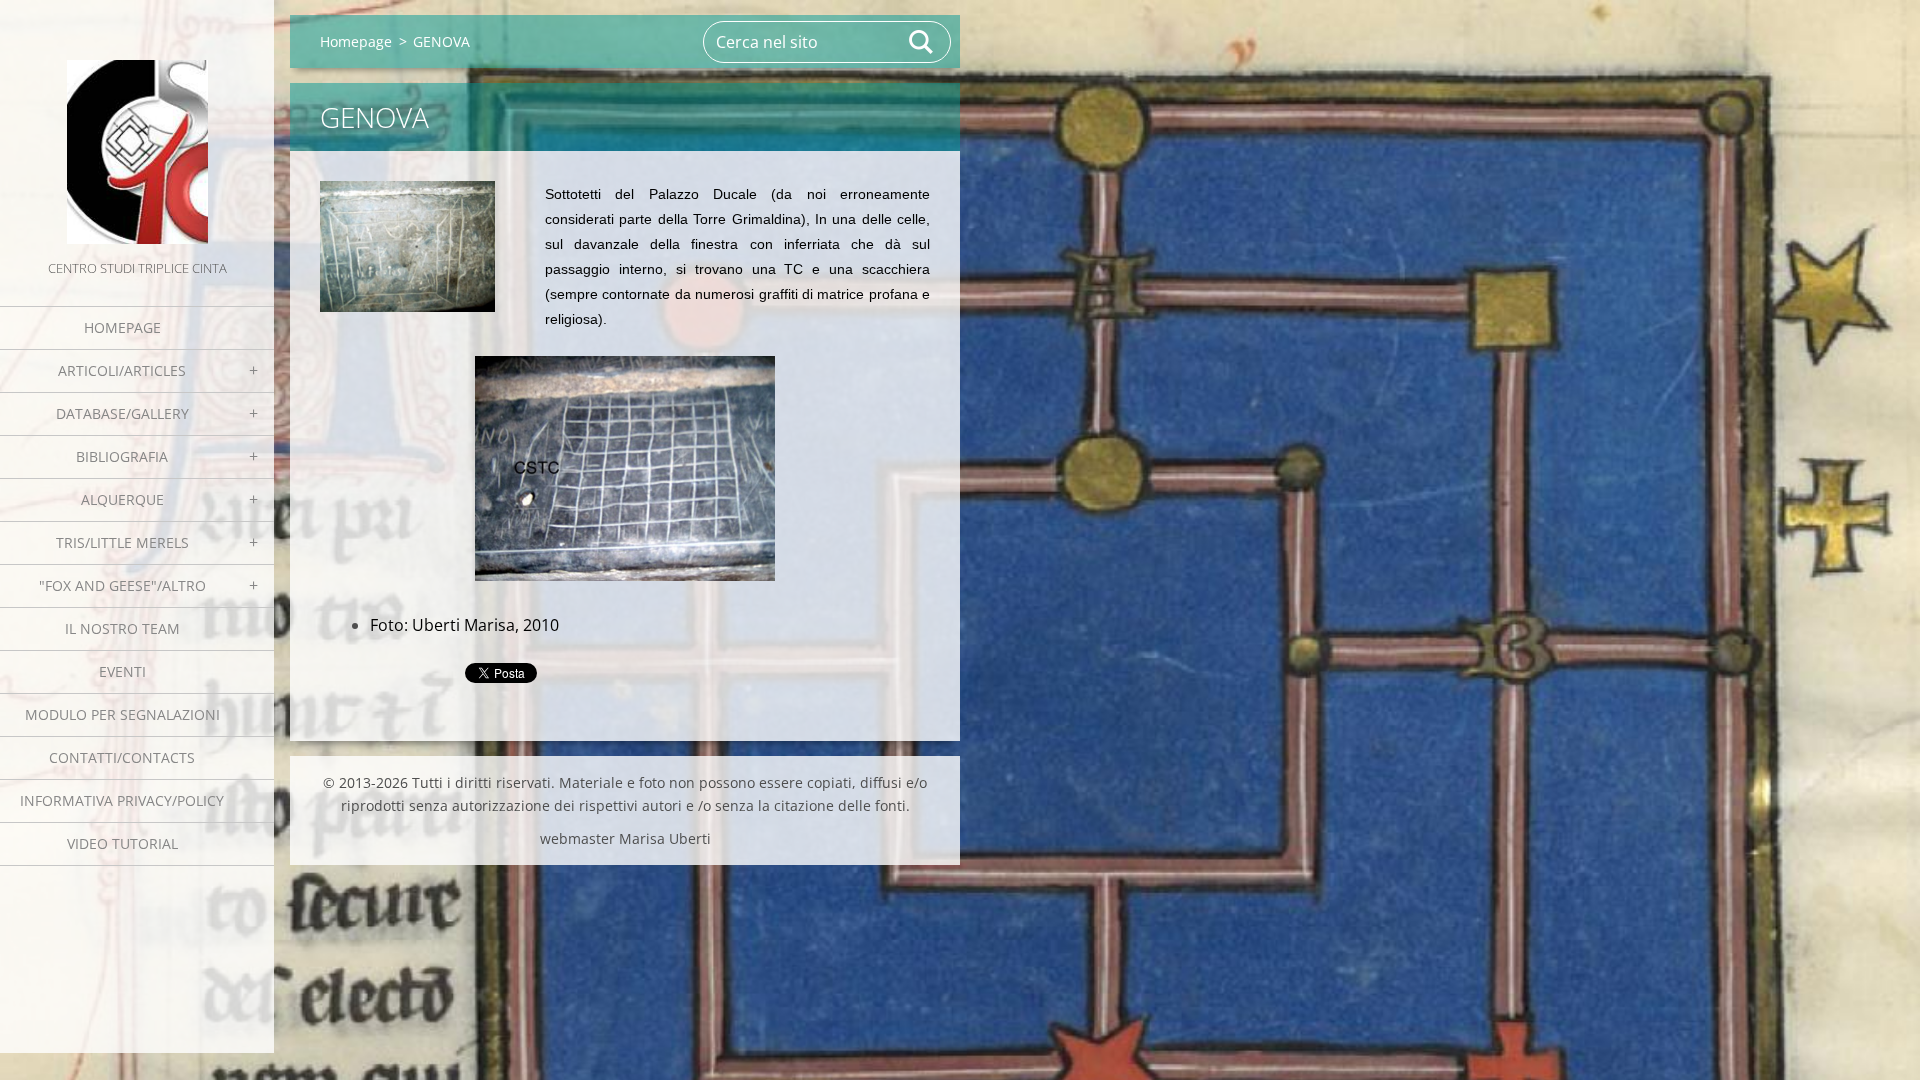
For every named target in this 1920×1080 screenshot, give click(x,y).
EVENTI (122, 671)
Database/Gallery (122, 413)
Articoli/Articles (122, 370)
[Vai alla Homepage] (137, 128)
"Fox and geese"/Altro (122, 585)
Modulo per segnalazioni (122, 714)
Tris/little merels (122, 542)
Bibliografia (122, 456)
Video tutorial (122, 843)
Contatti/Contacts (122, 757)
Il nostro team (122, 628)
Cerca (922, 42)
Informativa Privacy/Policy (122, 800)
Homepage (122, 327)
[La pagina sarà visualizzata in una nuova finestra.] (407, 246)
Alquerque (122, 499)
